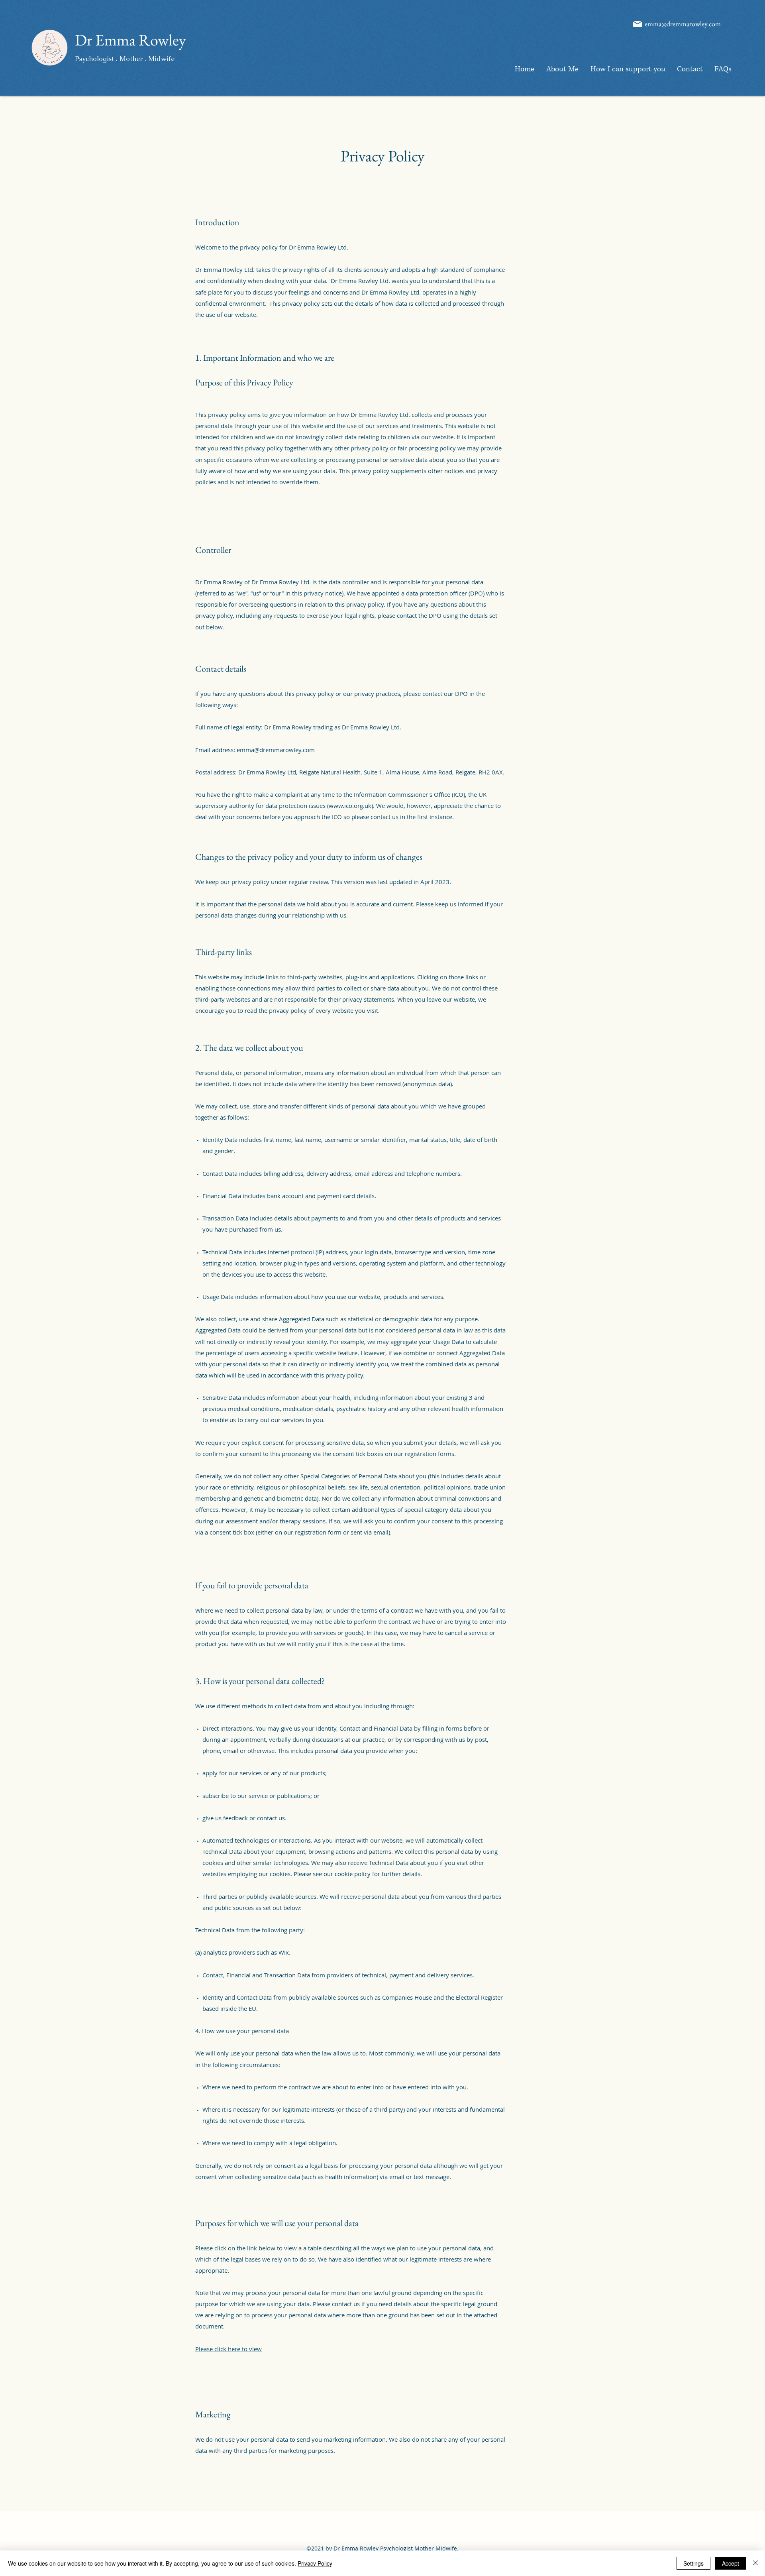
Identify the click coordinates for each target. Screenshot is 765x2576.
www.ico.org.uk (350, 806)
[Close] (755, 2563)
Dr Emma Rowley (130, 40)
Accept (731, 2563)
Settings (693, 2563)
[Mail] (637, 24)
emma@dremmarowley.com (276, 750)
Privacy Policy (315, 2563)
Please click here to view (229, 2349)
